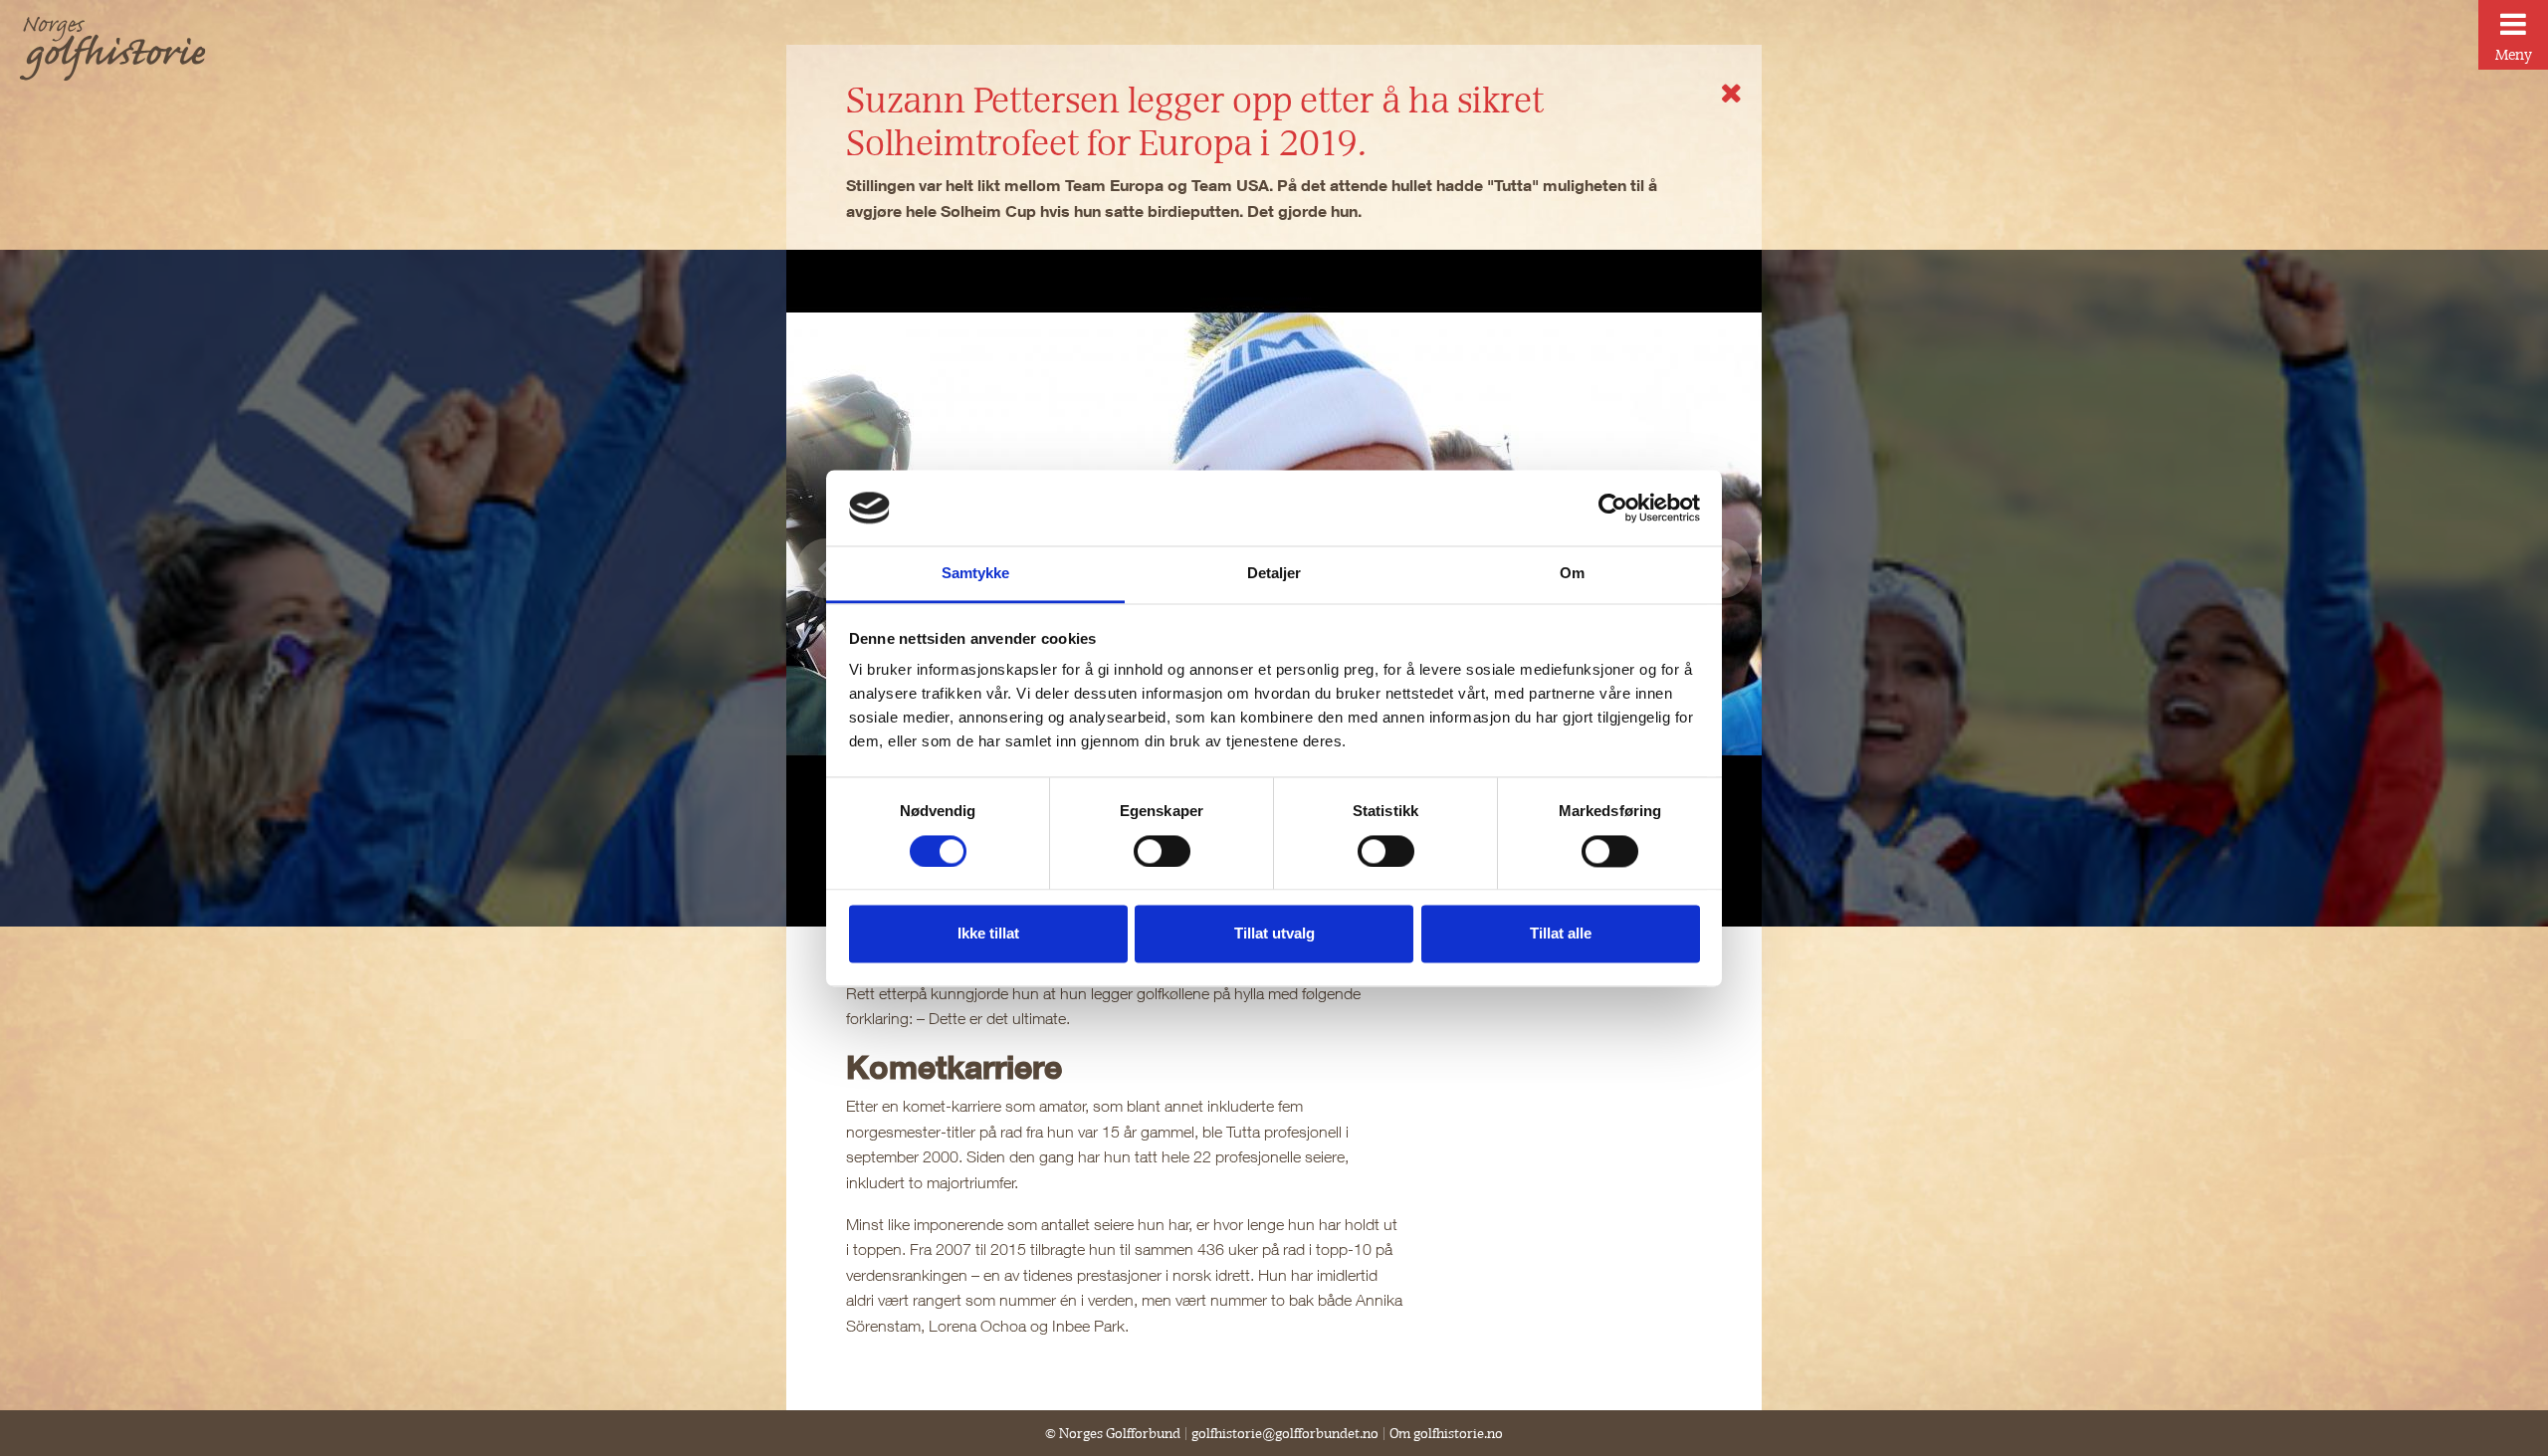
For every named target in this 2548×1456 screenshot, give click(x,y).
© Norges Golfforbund (1113, 1433)
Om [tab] (1572, 574)
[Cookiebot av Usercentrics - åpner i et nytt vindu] (1613, 508)
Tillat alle (1561, 934)
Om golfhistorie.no (1446, 1433)
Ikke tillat (988, 934)
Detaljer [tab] (1274, 574)
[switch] (1162, 851)
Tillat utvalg (1274, 934)
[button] (1722, 568)
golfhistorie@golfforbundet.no (1285, 1433)
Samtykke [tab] (976, 574)
